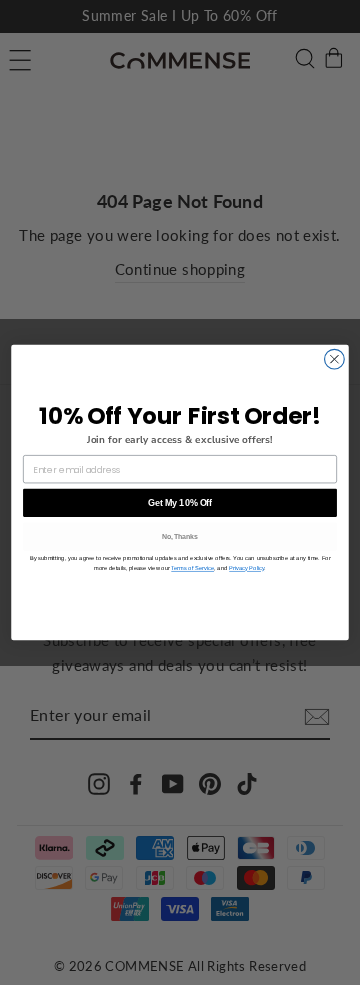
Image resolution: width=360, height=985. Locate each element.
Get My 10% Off (180, 503)
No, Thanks (180, 537)
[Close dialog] (335, 359)
